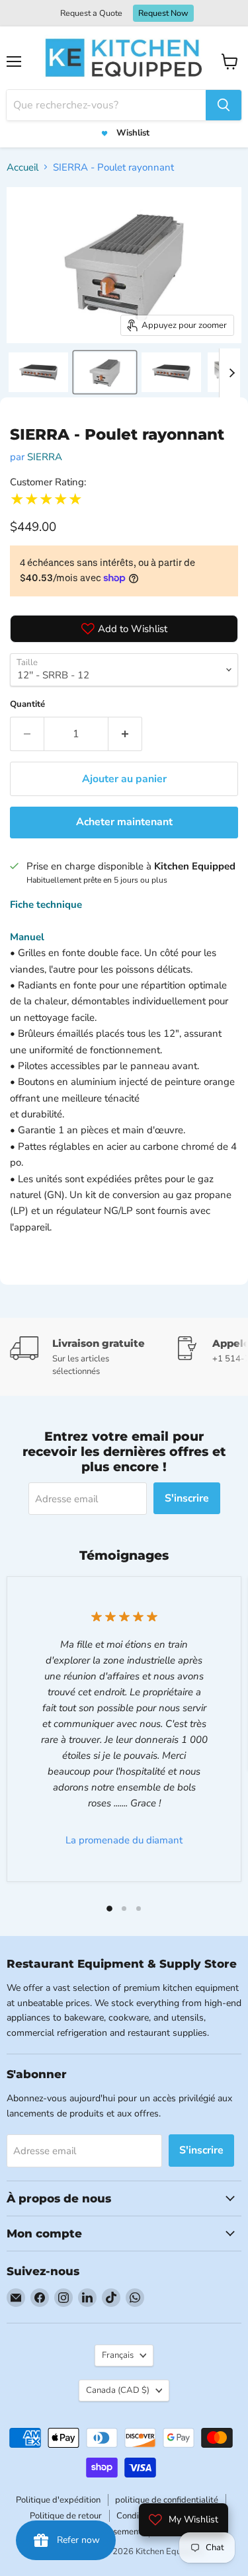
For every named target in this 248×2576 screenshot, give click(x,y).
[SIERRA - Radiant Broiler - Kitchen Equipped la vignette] (38, 372)
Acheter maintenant (124, 822)
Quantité (27, 704)
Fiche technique (46, 905)
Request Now (163, 13)
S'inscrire (187, 1498)
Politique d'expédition (58, 2500)
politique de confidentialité (167, 2500)
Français (118, 2355)
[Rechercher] (224, 105)
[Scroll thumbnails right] (229, 373)
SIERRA (45, 457)
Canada (118, 2390)
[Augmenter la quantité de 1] (125, 734)
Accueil (22, 167)
